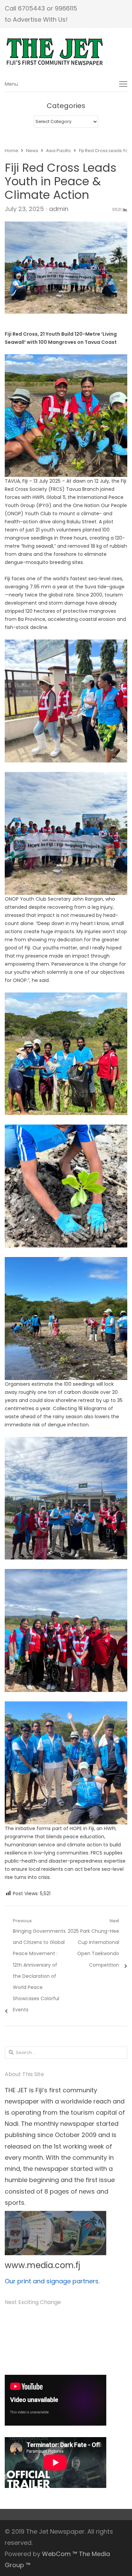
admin (59, 209)
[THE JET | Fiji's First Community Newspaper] (66, 52)
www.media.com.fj (42, 2265)
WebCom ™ (60, 2554)
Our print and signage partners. (52, 2281)
